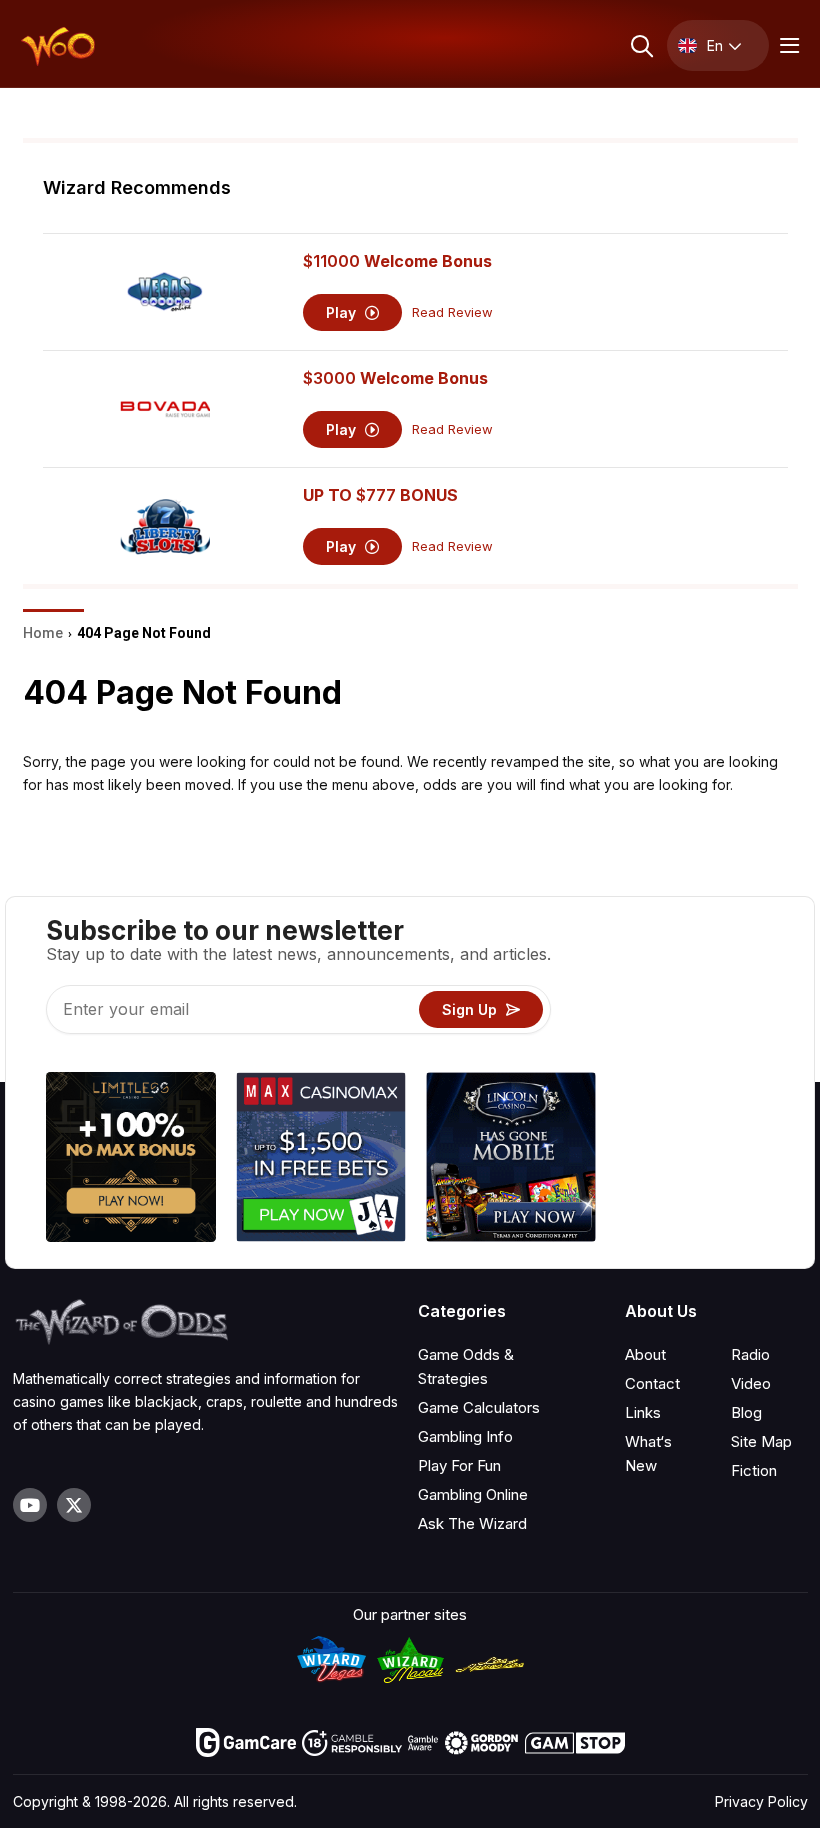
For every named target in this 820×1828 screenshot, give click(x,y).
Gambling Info (465, 1436)
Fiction (754, 1470)
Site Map (761, 1441)
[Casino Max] (321, 1160)
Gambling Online (473, 1494)
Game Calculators (479, 1407)
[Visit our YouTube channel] (30, 1505)
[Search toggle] (640, 45)
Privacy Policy (761, 1801)
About (645, 1354)
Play (343, 312)
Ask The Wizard (472, 1523)
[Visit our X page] (74, 1505)
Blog (746, 1412)
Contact (652, 1383)
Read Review (452, 312)
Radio (750, 1354)
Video (751, 1383)
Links (643, 1412)
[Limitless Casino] (131, 1160)
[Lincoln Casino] (511, 1160)
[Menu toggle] (787, 45)
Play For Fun (459, 1465)
